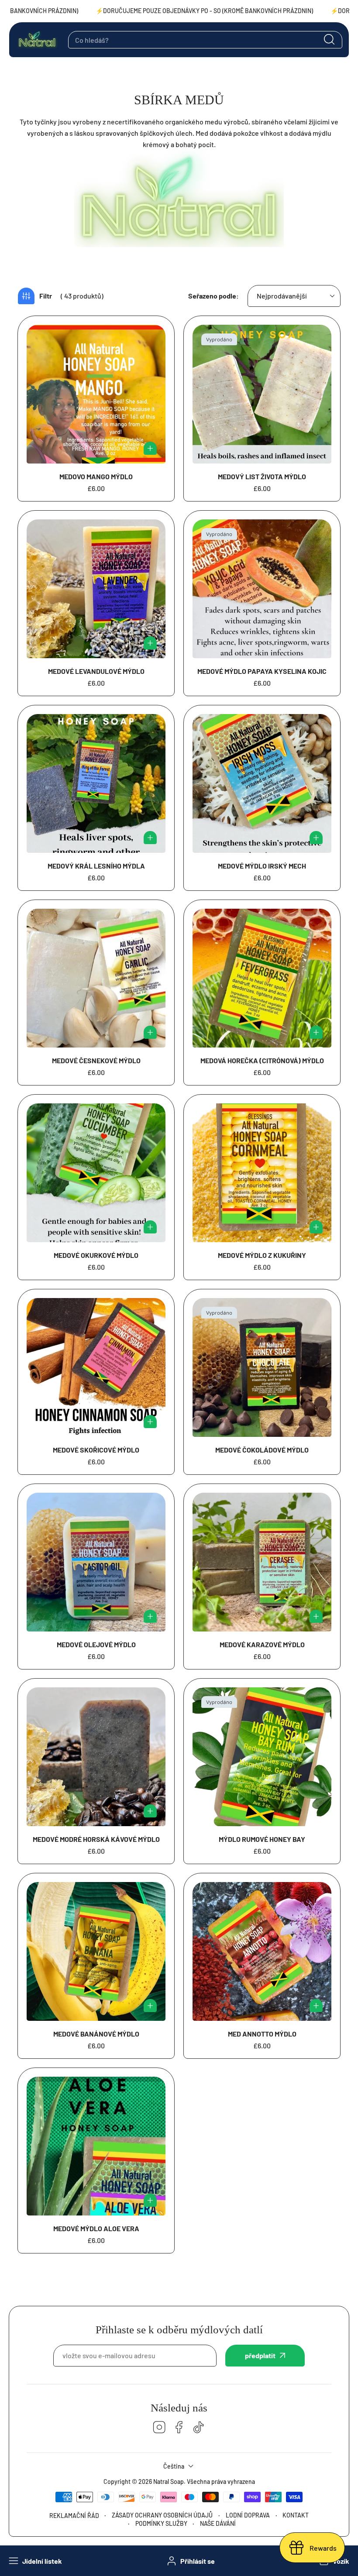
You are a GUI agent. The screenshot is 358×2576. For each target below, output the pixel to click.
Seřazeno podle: (213, 296)
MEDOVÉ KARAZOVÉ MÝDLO (262, 1644)
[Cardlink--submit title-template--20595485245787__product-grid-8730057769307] (96, 978)
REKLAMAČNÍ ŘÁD (74, 2516)
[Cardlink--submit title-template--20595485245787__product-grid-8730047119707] (96, 2146)
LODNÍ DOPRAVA (248, 2515)
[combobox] (205, 40)
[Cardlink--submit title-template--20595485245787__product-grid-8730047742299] (96, 1951)
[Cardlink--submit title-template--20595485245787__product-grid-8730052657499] (262, 1562)
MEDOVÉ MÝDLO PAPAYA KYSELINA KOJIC (262, 671)
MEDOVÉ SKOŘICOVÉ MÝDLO (96, 1450)
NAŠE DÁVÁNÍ (218, 2523)
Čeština (174, 2466)
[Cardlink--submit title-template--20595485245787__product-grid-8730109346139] (96, 394)
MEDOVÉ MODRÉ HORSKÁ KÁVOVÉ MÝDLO (96, 1839)
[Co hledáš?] (329, 40)
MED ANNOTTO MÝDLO (262, 2034)
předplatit (260, 2355)
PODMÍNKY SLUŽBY (161, 2523)
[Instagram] (159, 2428)
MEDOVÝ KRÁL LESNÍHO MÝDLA (96, 866)
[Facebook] (179, 2428)
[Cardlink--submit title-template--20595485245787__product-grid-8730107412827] (262, 589)
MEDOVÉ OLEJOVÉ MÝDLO (96, 1644)
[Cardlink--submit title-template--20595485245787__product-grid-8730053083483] (96, 1367)
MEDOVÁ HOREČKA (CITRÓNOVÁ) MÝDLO (262, 1060)
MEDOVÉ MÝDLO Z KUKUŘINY (262, 1255)
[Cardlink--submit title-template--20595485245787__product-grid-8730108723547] (262, 394)
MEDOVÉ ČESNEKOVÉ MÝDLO (96, 1060)
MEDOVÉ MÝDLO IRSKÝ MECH (262, 866)
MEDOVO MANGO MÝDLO (96, 476)
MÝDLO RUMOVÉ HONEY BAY (262, 1839)
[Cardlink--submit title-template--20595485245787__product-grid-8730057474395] (262, 978)
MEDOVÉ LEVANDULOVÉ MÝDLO (96, 671)
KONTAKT (296, 2515)
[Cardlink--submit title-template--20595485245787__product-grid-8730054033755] (262, 1173)
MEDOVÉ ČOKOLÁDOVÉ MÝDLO (262, 1450)
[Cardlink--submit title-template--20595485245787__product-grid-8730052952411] (262, 1367)
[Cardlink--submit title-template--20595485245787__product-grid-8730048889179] (96, 1757)
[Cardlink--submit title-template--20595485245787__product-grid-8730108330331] (96, 589)
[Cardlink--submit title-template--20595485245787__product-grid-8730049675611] (96, 1562)
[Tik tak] (199, 2428)
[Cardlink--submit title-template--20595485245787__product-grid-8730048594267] (262, 1757)
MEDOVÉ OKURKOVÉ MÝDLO (96, 1255)
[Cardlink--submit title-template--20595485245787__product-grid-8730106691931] (96, 783)
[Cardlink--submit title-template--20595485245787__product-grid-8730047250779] (262, 1951)
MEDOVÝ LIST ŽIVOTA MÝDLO (262, 476)
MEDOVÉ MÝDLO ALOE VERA (96, 2228)
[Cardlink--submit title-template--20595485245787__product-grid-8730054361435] (96, 1173)
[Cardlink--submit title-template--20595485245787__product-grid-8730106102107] (262, 783)
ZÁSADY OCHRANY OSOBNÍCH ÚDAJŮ (162, 2515)
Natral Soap (169, 2482)
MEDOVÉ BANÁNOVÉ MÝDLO (96, 2034)
